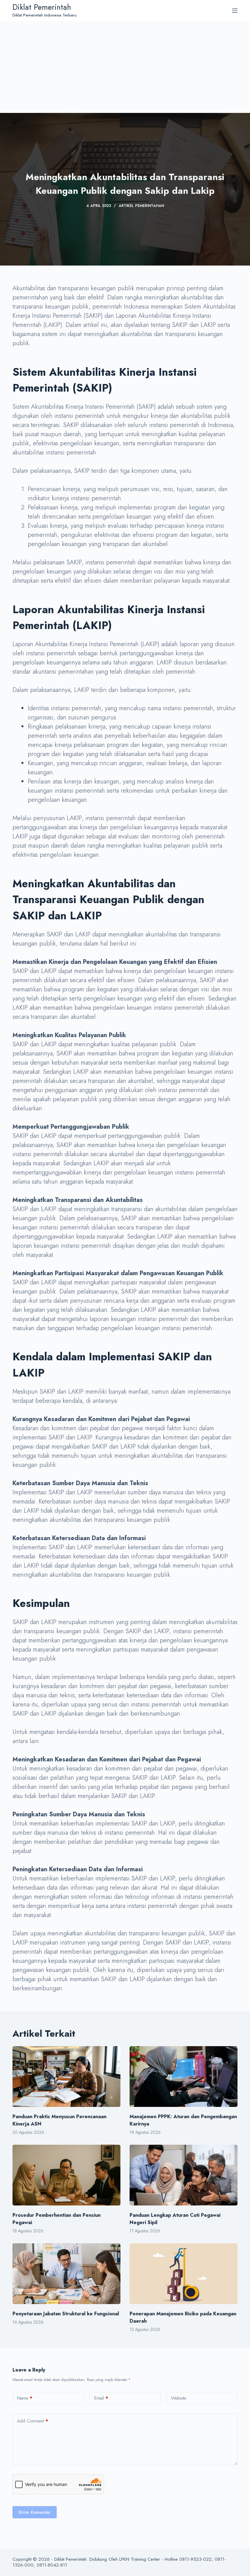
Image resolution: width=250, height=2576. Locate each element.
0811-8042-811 (52, 2565)
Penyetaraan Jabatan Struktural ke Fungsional (66, 2314)
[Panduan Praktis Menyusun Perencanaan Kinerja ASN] (66, 2077)
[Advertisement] (125, 67)
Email (101, 2398)
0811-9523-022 (195, 2559)
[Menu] (235, 11)
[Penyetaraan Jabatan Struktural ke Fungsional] (66, 2274)
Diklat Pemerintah (42, 7)
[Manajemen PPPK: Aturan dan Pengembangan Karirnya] (184, 2077)
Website (179, 2398)
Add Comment (33, 2421)
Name (25, 2398)
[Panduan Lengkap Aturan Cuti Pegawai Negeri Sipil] (184, 2175)
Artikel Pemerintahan (141, 206)
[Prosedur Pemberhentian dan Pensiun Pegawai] (66, 2175)
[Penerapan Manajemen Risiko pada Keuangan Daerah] (184, 2274)
